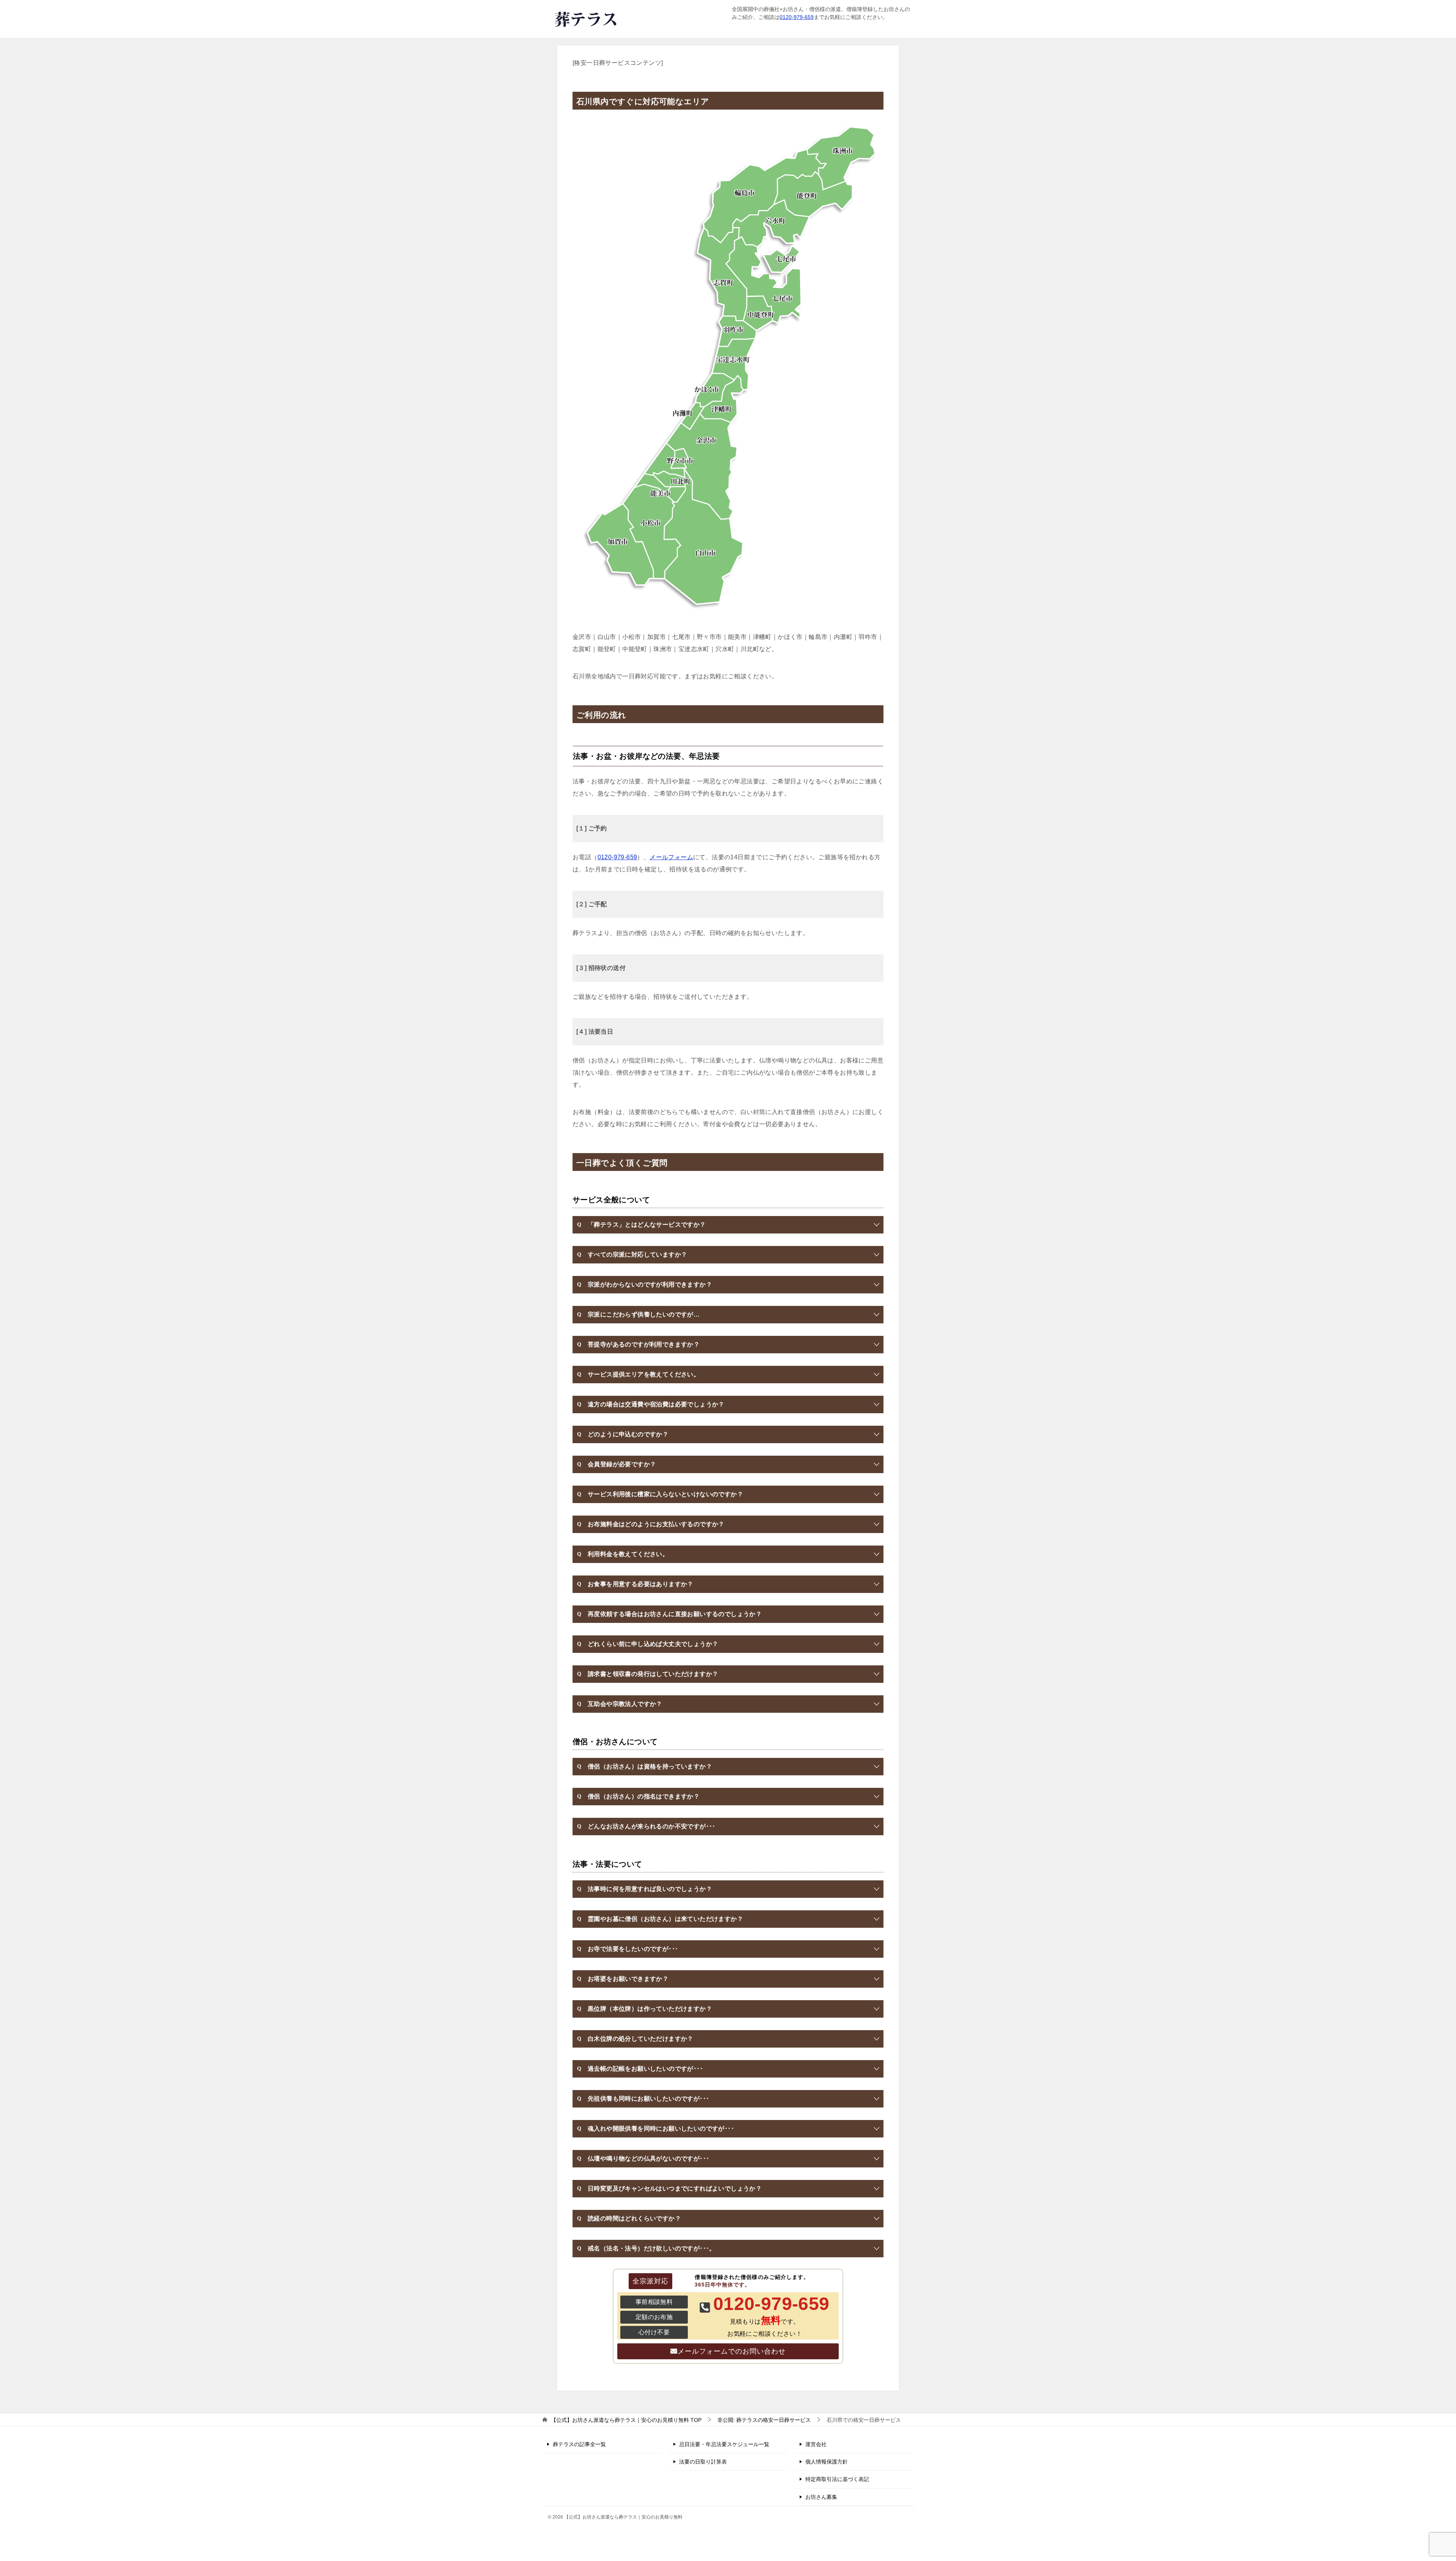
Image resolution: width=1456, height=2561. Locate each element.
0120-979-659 (797, 17)
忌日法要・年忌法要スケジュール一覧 (724, 2444)
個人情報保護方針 (827, 2462)
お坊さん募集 (821, 2497)
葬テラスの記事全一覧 (579, 2444)
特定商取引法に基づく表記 (837, 2479)
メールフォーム (671, 857)
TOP (626, 2420)
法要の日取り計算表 (703, 2462)
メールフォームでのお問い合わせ (732, 2351)
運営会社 (816, 2444)
